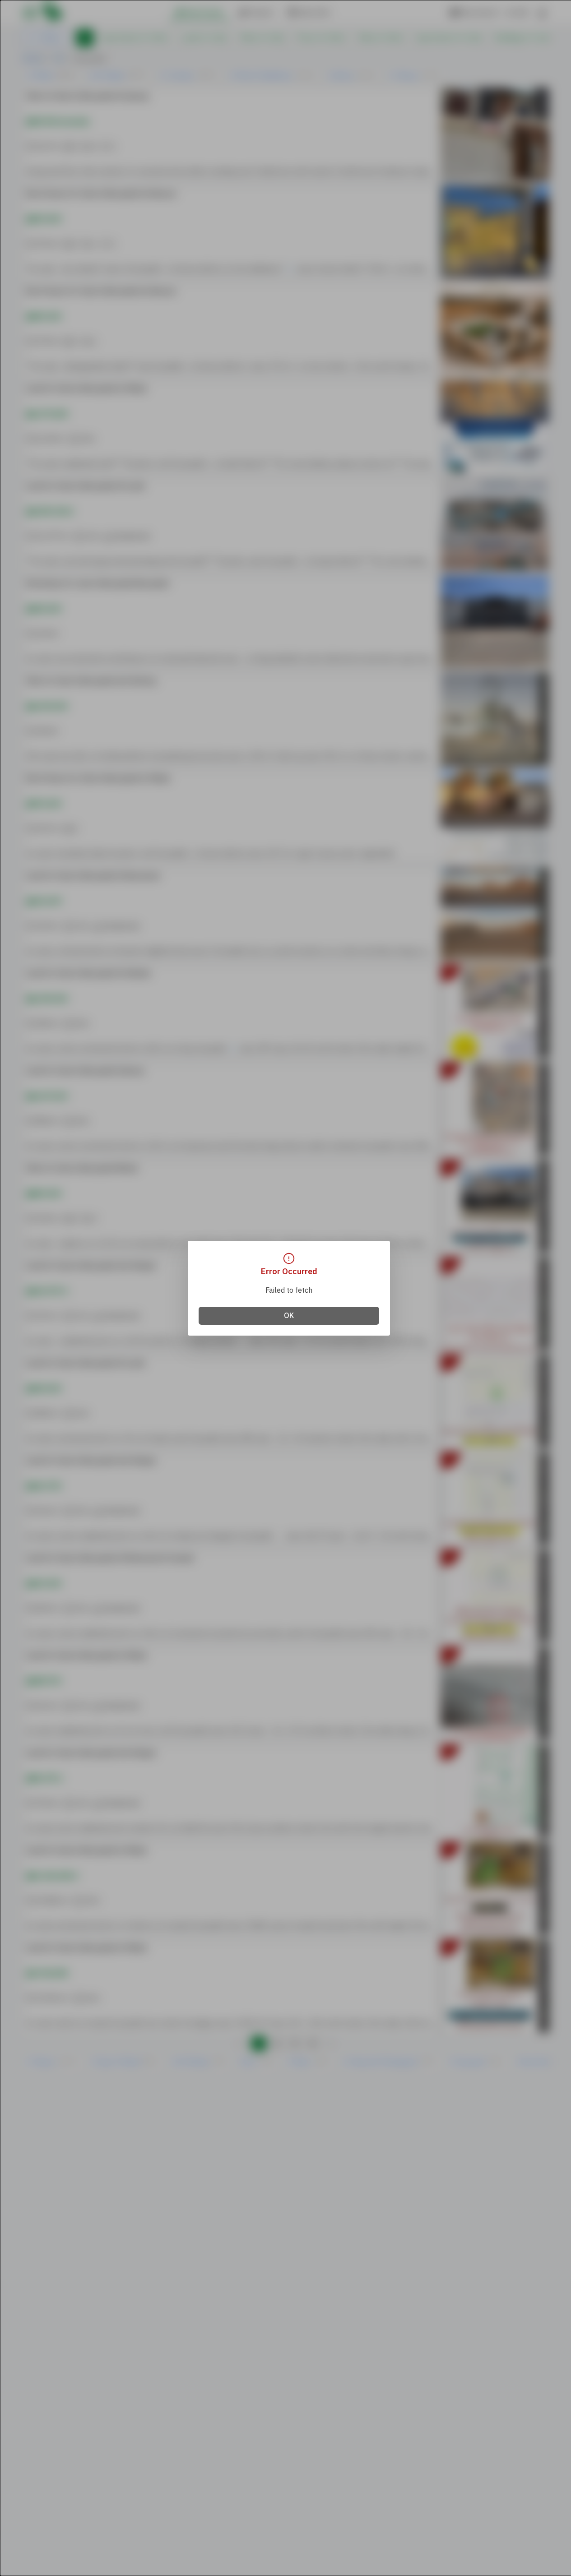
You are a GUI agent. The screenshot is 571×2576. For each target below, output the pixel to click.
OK (289, 1316)
